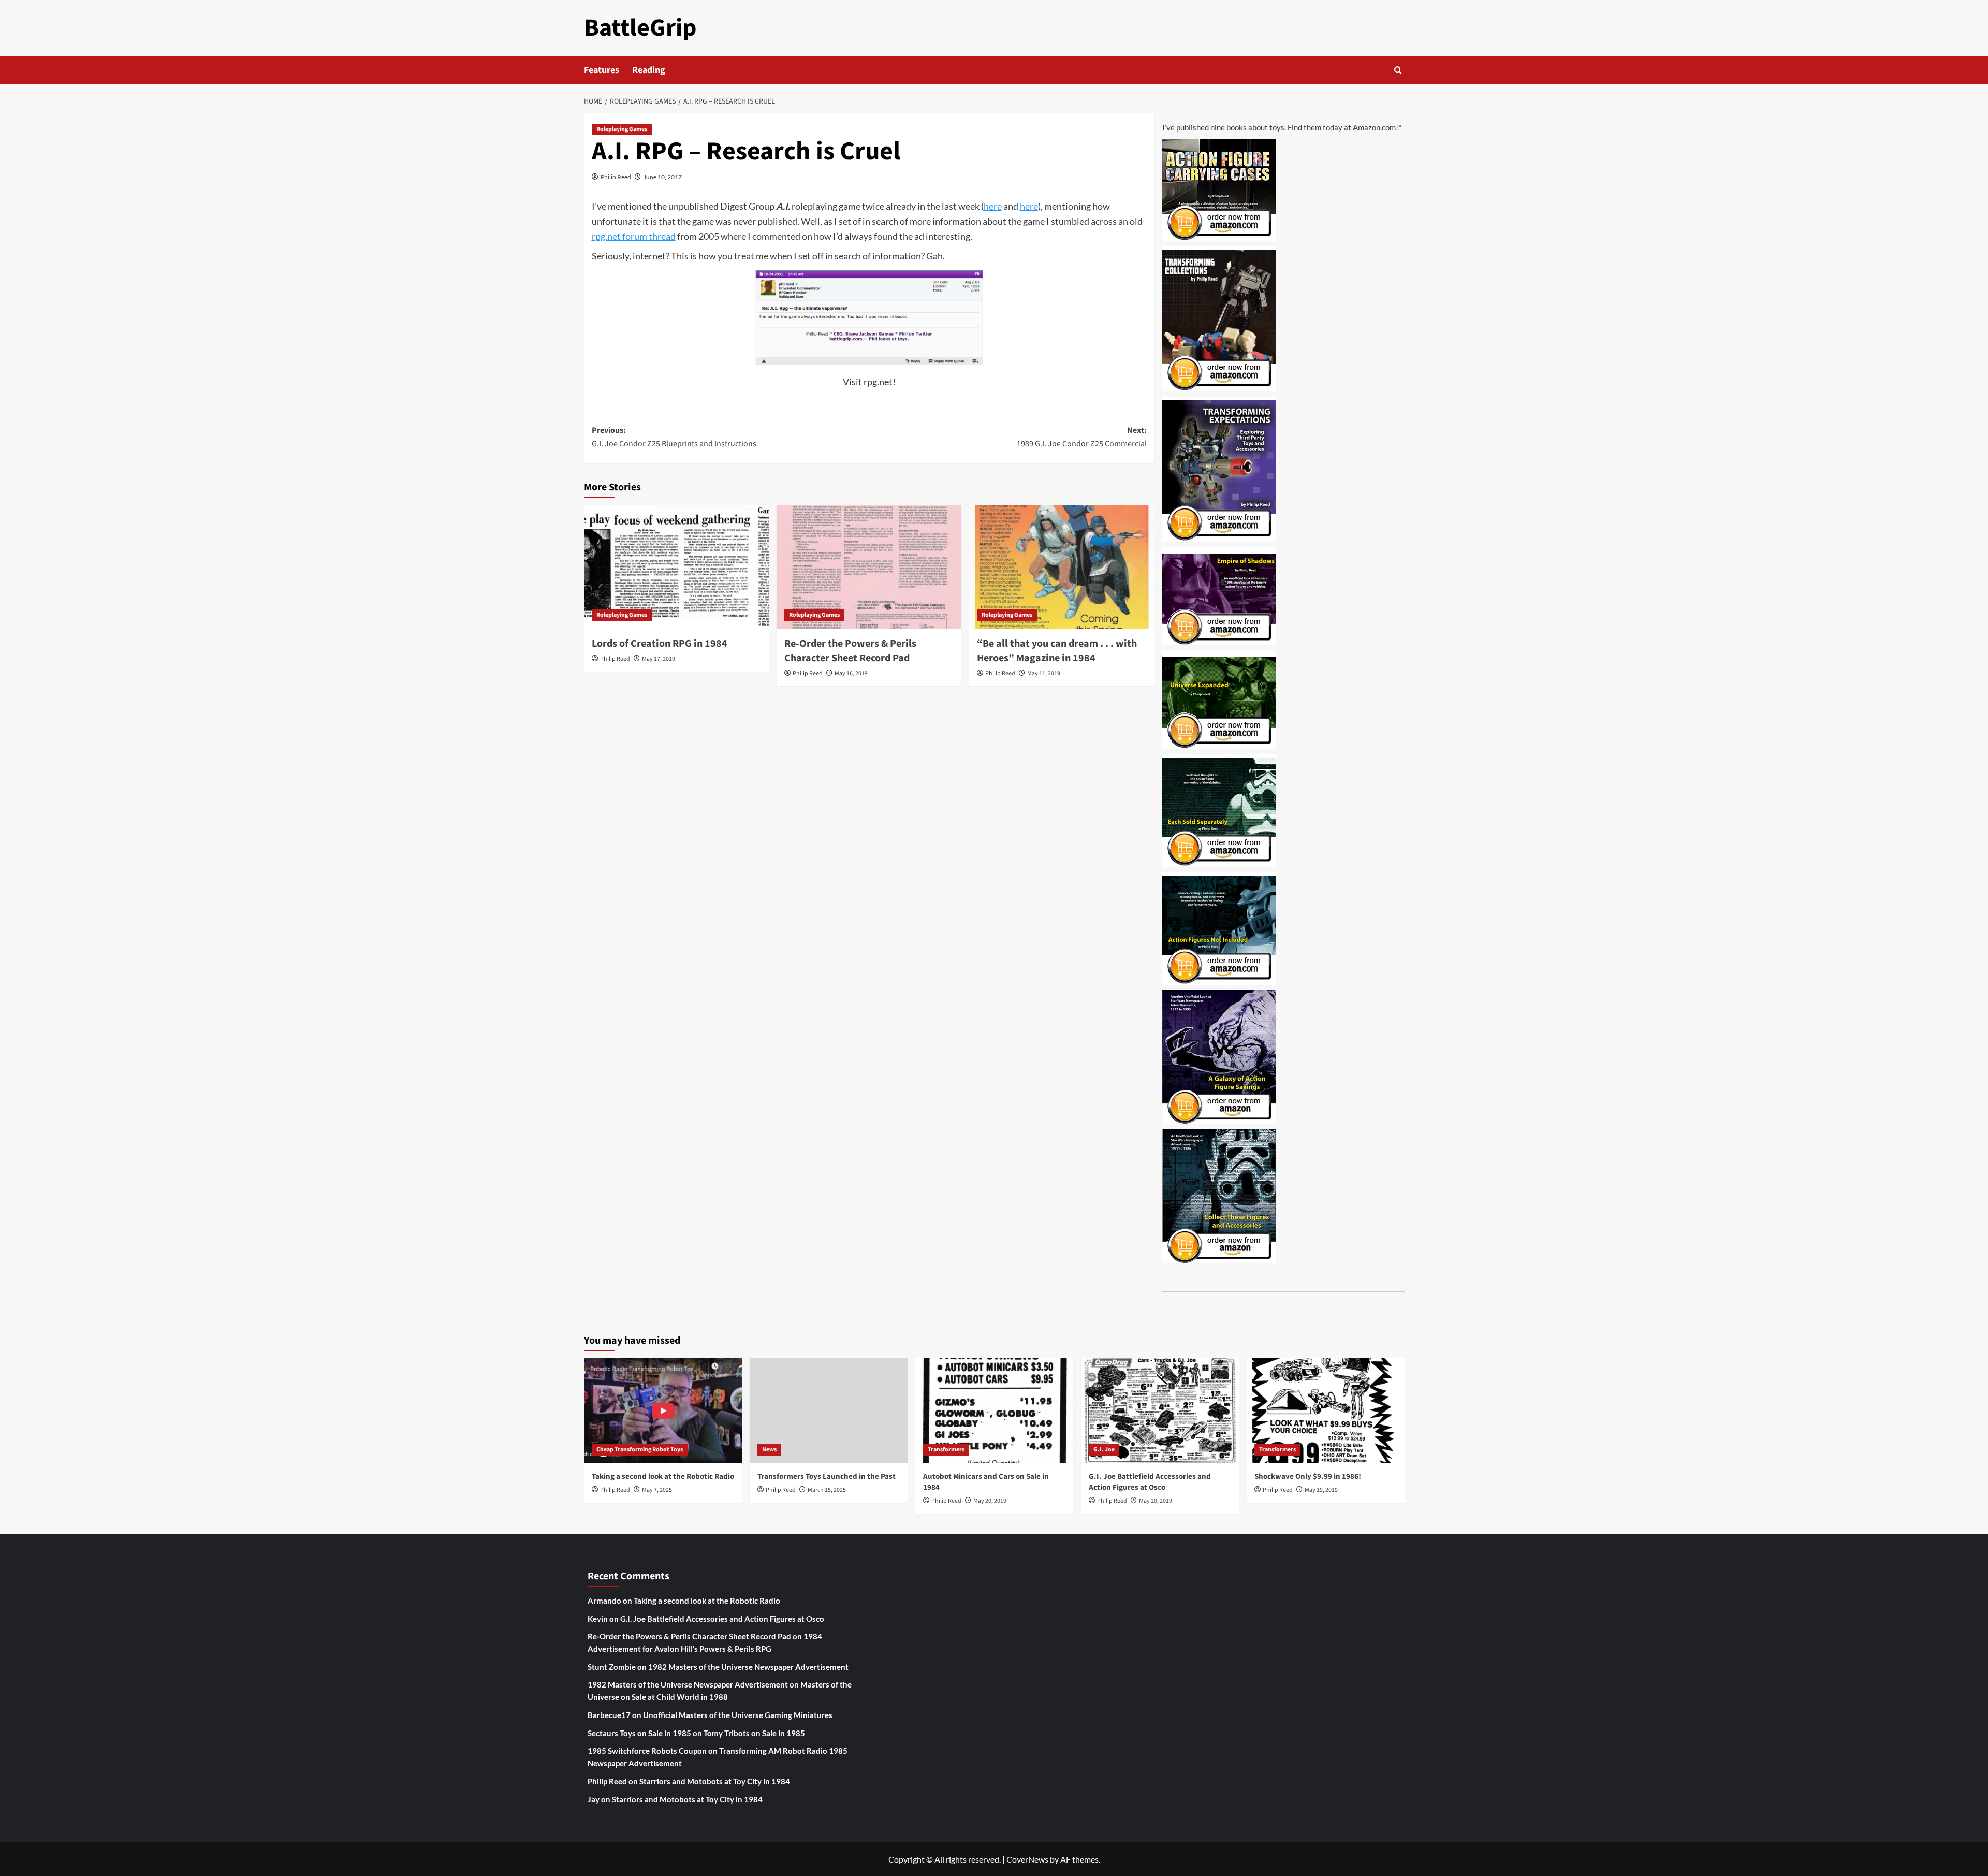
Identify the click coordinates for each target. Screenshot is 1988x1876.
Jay (594, 1799)
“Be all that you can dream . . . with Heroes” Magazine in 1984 (1057, 651)
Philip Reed (616, 177)
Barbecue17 (609, 1715)
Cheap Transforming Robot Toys (640, 1450)
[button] (1398, 70)
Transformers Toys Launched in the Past (827, 1477)
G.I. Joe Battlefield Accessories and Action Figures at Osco (1150, 1482)
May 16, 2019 (851, 673)
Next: (1082, 437)
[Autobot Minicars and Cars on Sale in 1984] (994, 1411)
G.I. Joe (1104, 1450)
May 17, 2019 (659, 659)
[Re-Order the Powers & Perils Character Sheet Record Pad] (869, 566)
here (993, 206)
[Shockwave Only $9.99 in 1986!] (1326, 1411)
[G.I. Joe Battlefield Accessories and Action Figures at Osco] (1160, 1411)
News (769, 1450)
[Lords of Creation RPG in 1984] (676, 566)
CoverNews (1027, 1859)
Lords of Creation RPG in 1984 (660, 644)
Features (602, 70)
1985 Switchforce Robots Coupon (647, 1751)
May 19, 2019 (1321, 1490)
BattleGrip (640, 28)
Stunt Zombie (612, 1667)
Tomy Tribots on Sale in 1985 (754, 1733)
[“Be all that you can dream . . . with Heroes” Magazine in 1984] (1062, 566)
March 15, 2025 (827, 1490)
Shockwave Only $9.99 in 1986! (1308, 1477)
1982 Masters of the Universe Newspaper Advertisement (748, 1667)
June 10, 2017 (663, 177)
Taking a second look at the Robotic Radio (663, 1477)
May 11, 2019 (1044, 673)
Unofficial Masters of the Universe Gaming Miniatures (738, 1715)
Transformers (946, 1450)
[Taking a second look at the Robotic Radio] (663, 1411)
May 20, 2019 (990, 1501)
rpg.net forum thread (634, 236)
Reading (649, 70)
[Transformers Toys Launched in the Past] (829, 1411)
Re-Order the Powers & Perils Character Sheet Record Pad (850, 651)
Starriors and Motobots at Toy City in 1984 (715, 1781)
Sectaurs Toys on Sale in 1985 (639, 1733)
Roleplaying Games (622, 129)
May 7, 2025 (657, 1490)
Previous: (674, 437)
